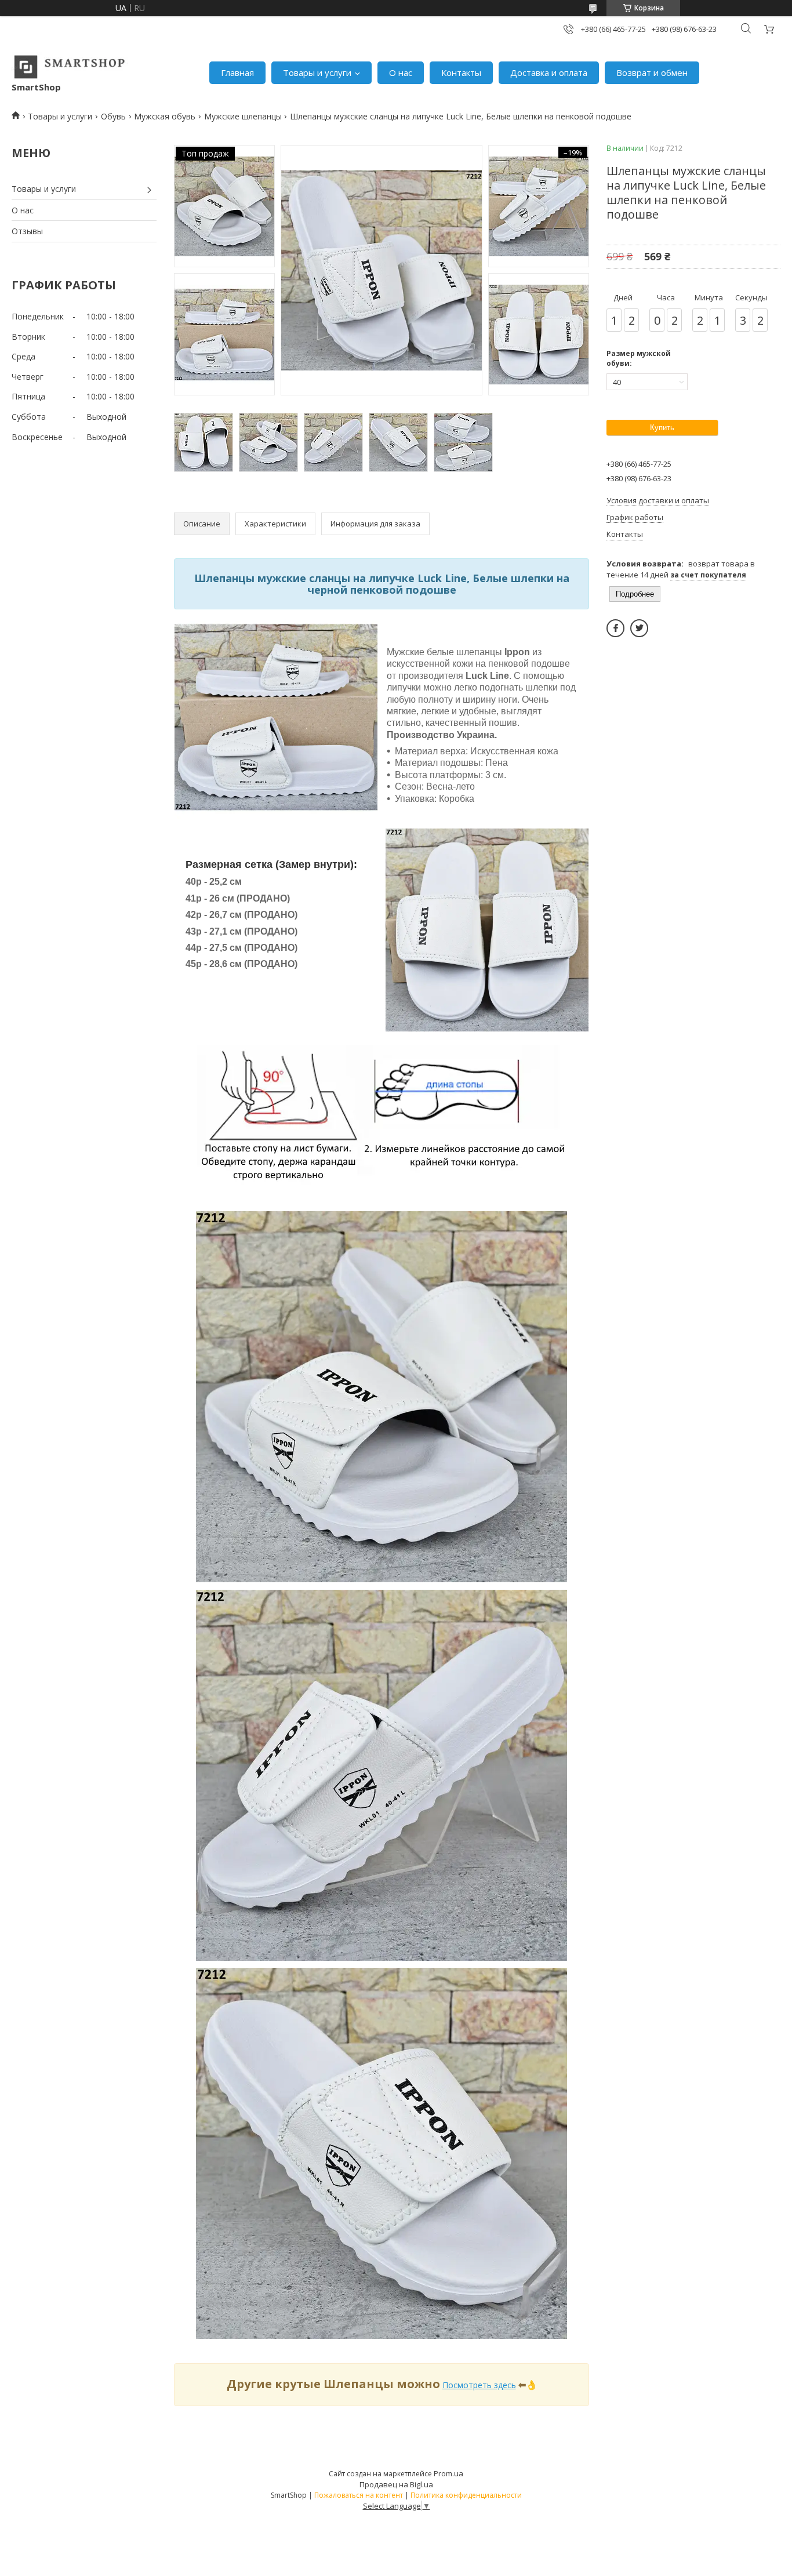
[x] (639, 628)
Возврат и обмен (652, 72)
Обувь (113, 116)
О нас (401, 72)
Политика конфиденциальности (466, 2495)
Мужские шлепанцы (243, 116)
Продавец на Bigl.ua (396, 2484)
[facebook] (615, 628)
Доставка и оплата (549, 72)
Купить (662, 428)
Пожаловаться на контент (359, 2495)
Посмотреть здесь (479, 2385)
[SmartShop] (70, 67)
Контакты (461, 72)
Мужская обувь (165, 116)
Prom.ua (448, 2473)
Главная (237, 72)
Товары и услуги (317, 72)
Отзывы (27, 231)
